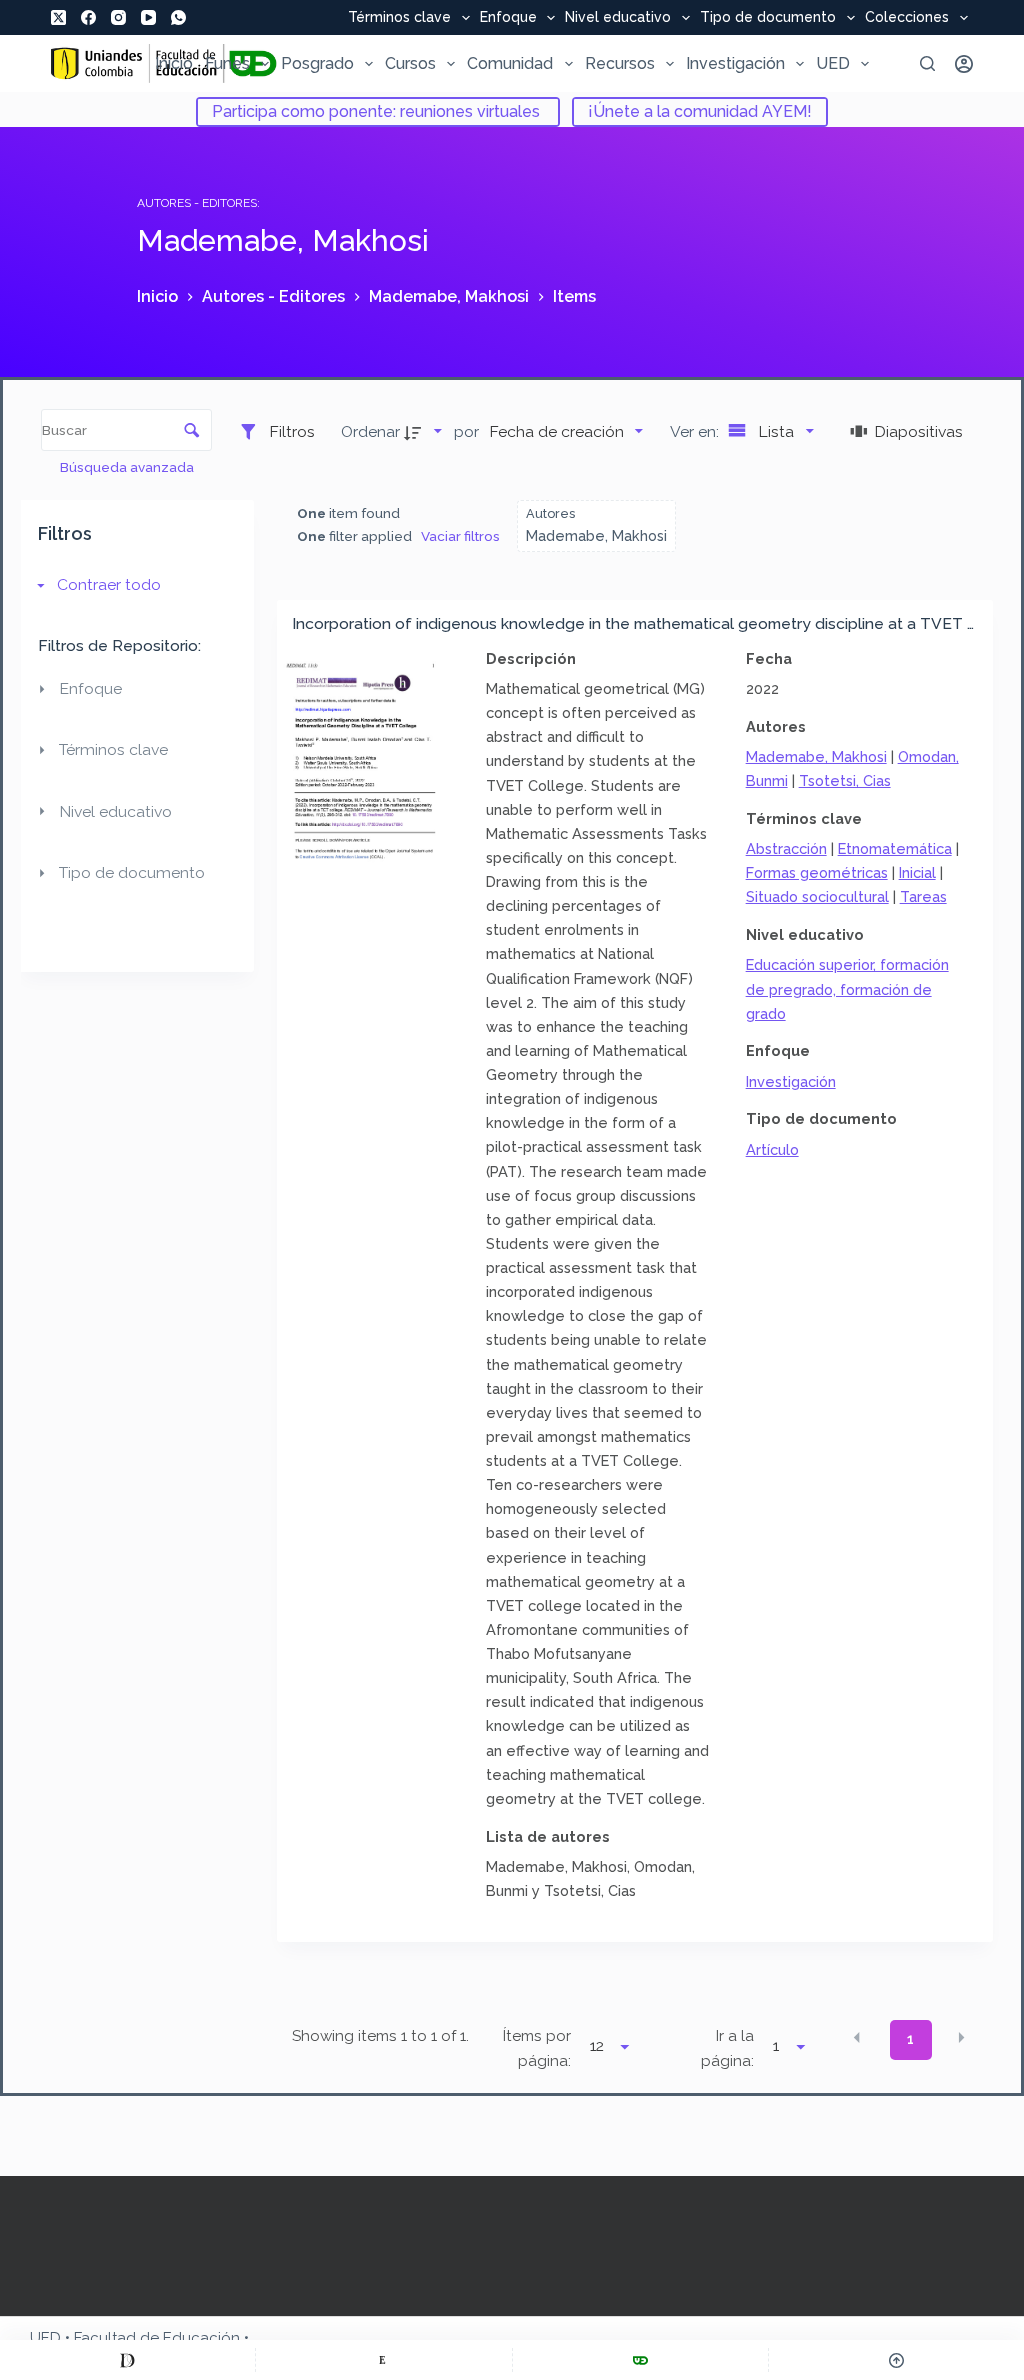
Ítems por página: (536, 2048)
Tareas (923, 896)
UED (833, 63)
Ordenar (370, 431)
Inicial (917, 872)
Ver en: (696, 431)
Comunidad (510, 63)
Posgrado (317, 63)
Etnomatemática (895, 848)
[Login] (964, 64)
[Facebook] (88, 17)
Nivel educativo (618, 18)
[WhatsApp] (178, 17)
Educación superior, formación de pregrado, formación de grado (847, 988)
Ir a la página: (727, 2048)
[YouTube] (148, 17)
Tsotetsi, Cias (845, 780)
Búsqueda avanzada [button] (128, 467)
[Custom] (127, 2360)
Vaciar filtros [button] (460, 536)
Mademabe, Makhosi (816, 756)
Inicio (174, 63)
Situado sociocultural (817, 896)
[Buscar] (927, 63)
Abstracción (786, 848)
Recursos (620, 63)
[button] (857, 2038)
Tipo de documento (768, 18)
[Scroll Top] (896, 2360)
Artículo (772, 1149)
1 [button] (910, 2039)
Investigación (735, 63)
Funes (227, 63)
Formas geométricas (817, 872)
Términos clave (399, 18)
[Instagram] (118, 17)
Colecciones (907, 18)
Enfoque (508, 18)
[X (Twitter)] (58, 17)
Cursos (410, 63)
